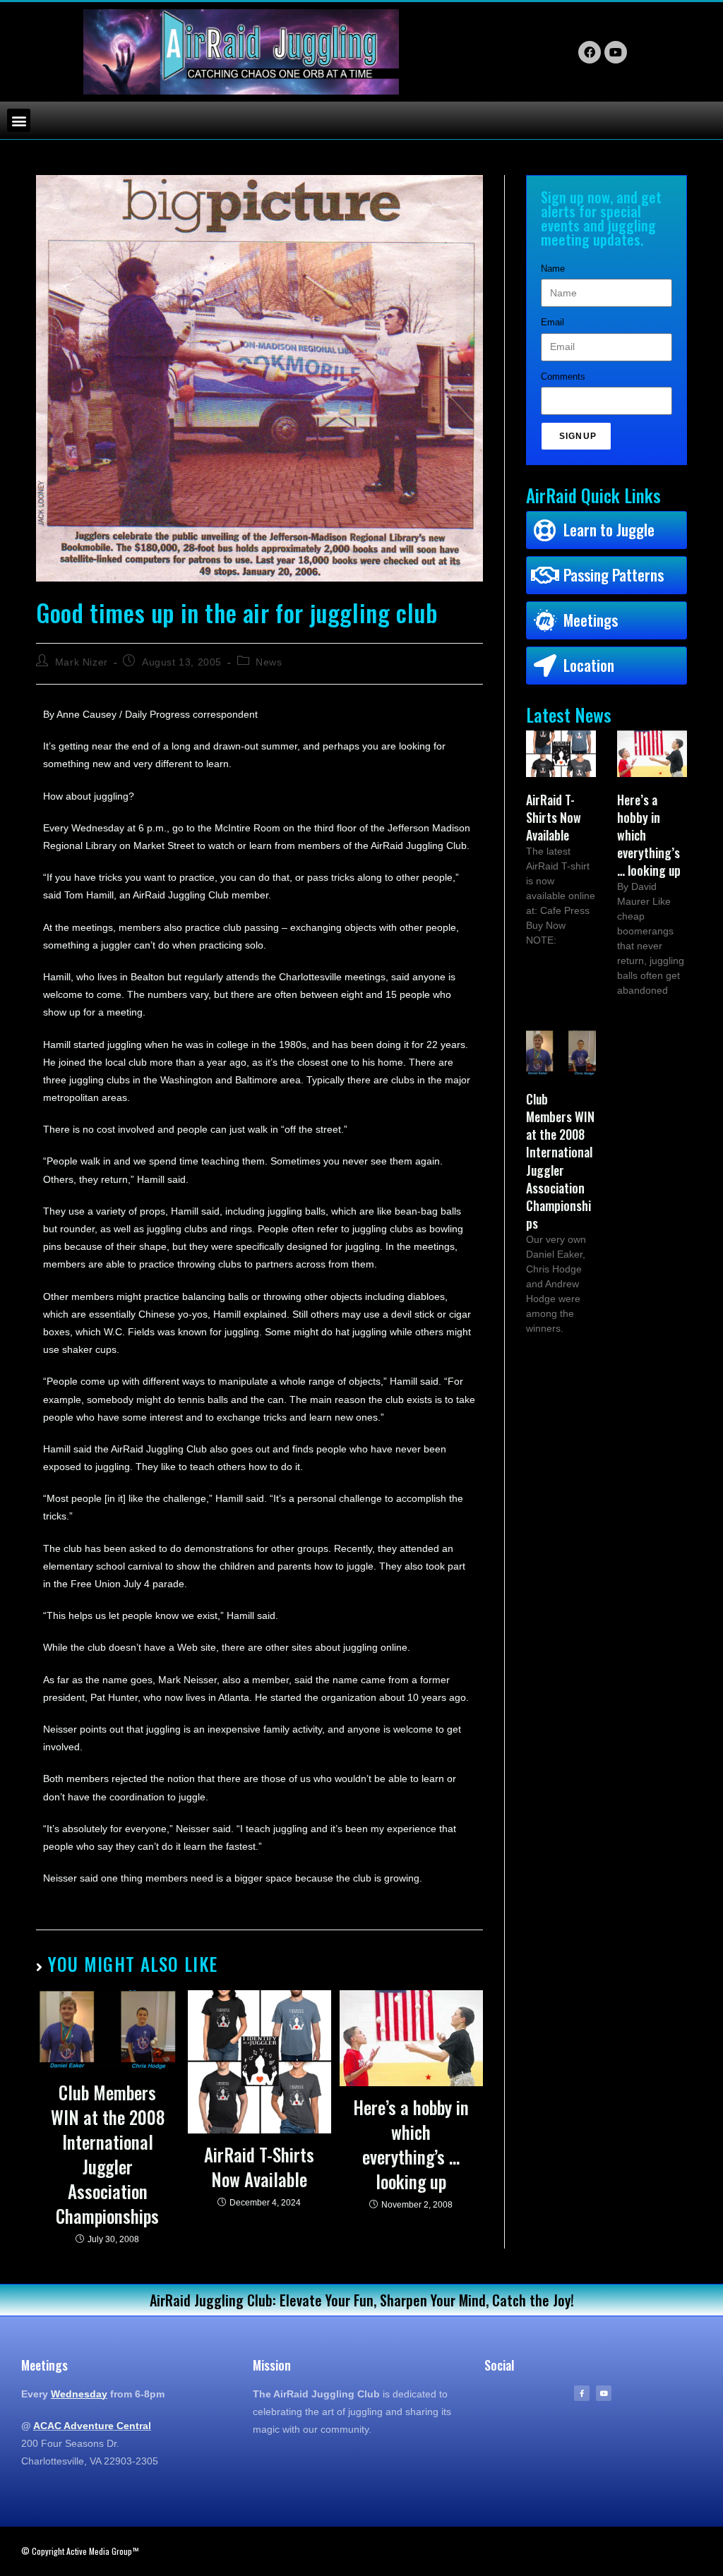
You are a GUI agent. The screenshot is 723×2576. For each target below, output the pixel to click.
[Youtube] (604, 2393)
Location (589, 665)
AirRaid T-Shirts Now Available (259, 2167)
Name (553, 269)
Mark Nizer (82, 662)
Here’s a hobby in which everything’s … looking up (411, 2144)
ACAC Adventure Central (92, 2426)
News (269, 662)
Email (552, 322)
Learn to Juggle (609, 529)
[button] (19, 120)
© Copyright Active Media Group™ (80, 2551)
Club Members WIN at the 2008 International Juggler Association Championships (108, 2154)
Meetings (591, 620)
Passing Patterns (614, 574)
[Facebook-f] (582, 2393)
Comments (563, 377)
